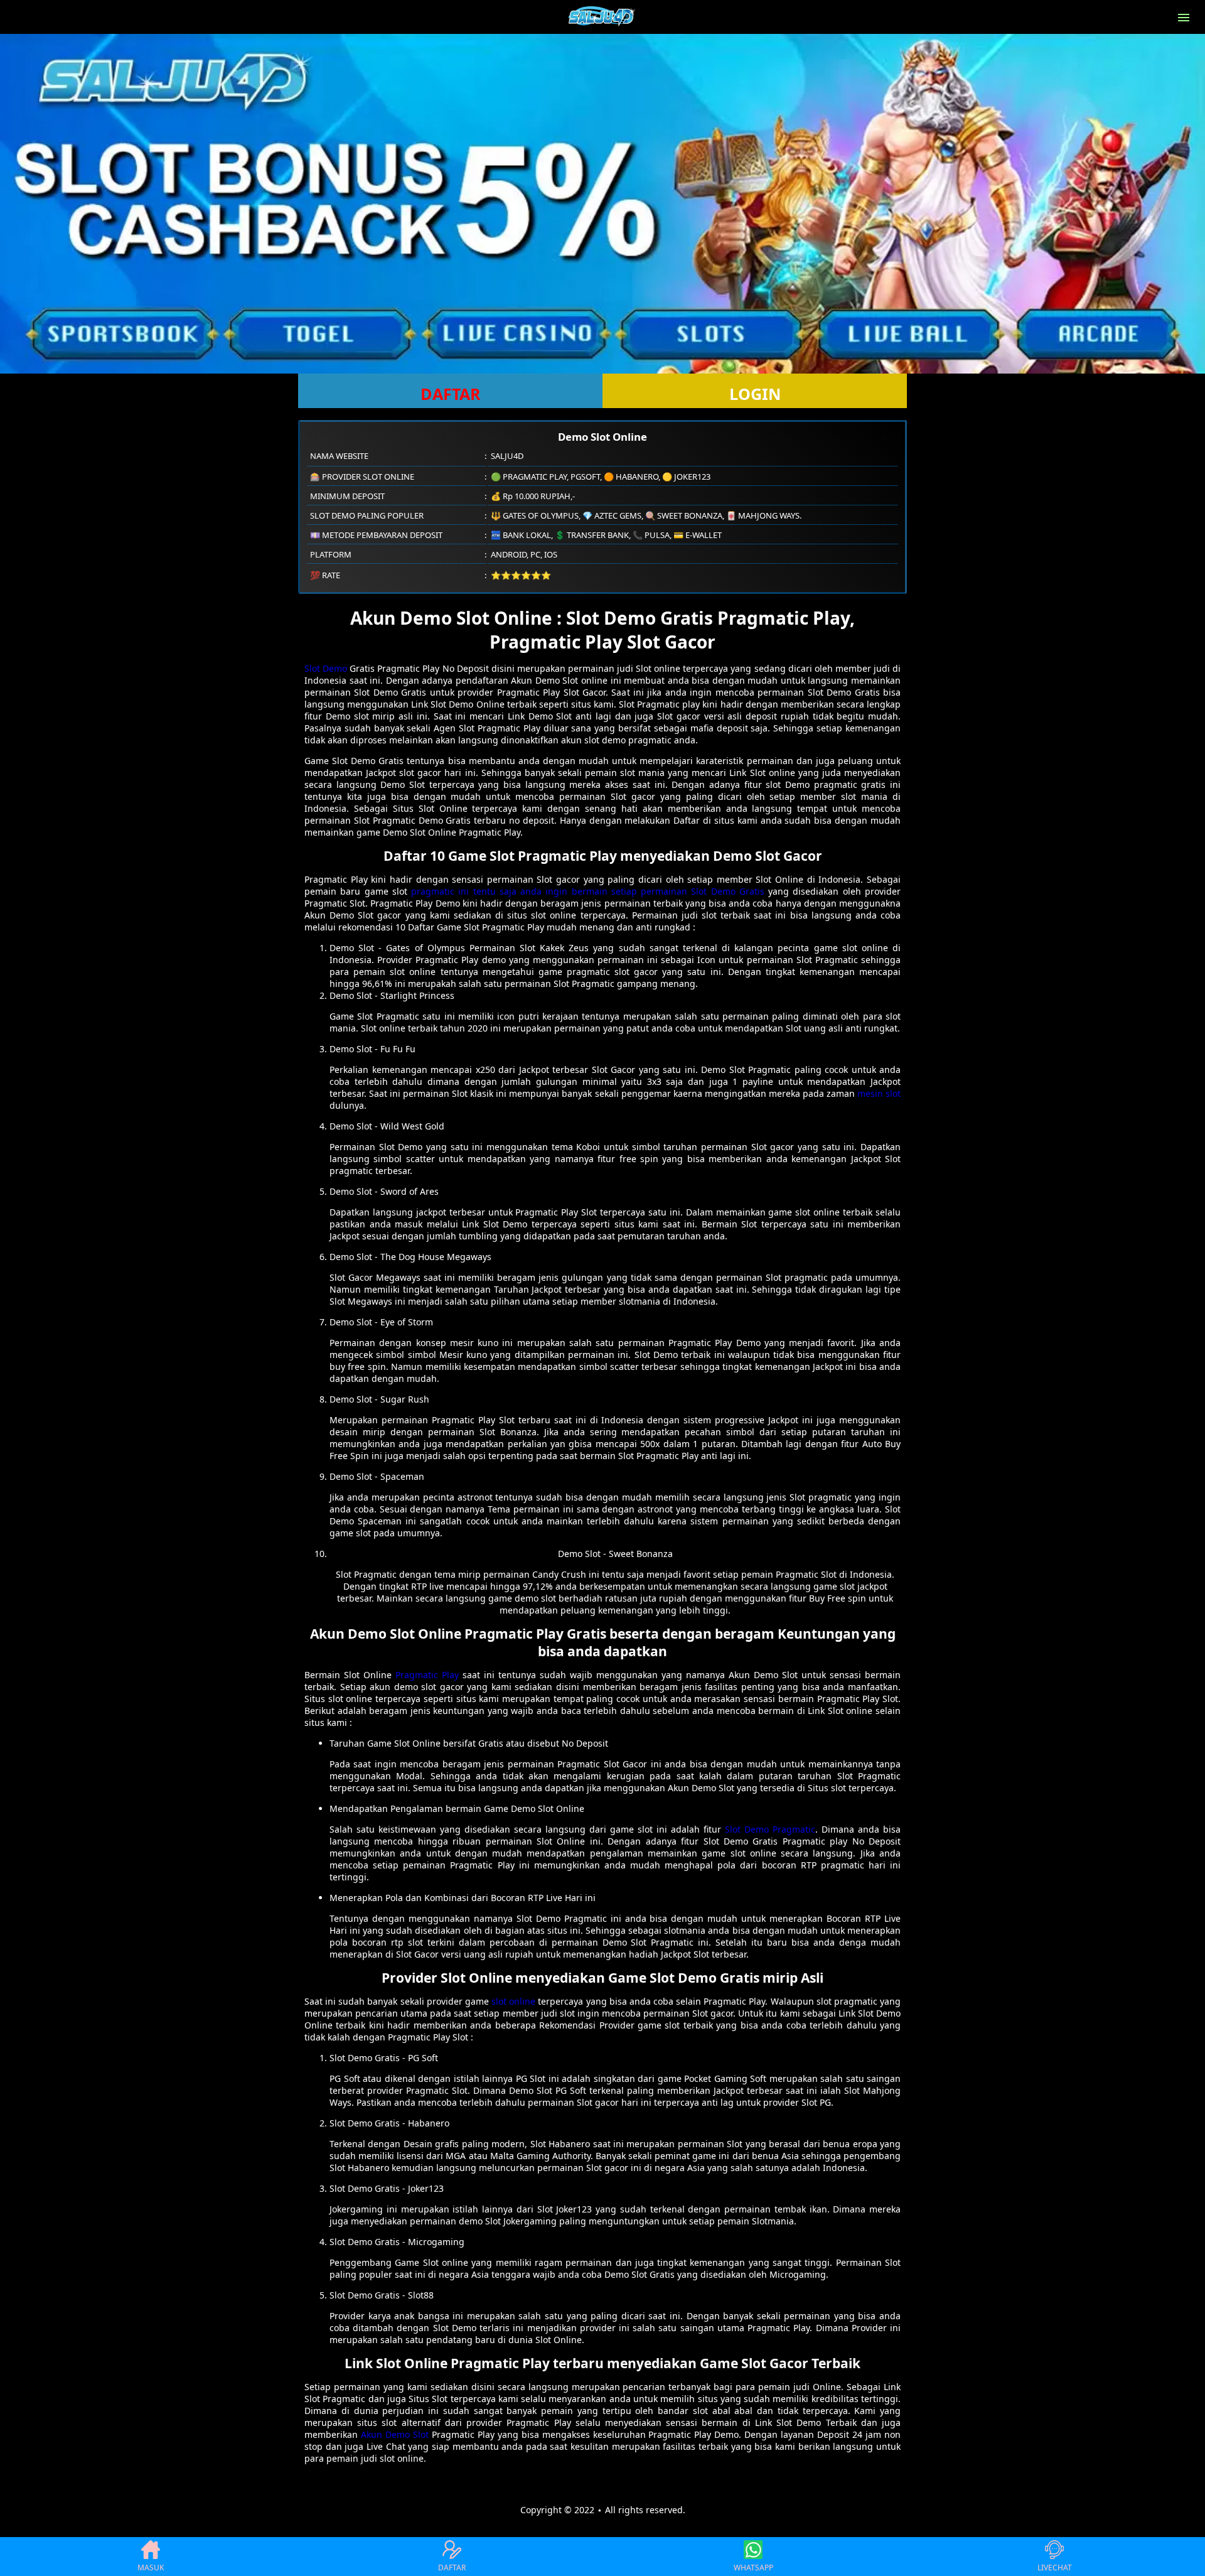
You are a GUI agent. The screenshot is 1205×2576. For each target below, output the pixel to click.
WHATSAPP (753, 2568)
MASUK (151, 2568)
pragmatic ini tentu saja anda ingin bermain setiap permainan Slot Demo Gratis (588, 891)
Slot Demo (326, 668)
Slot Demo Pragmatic (770, 1829)
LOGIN (755, 394)
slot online (513, 2001)
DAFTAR (451, 394)
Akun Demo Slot (395, 2434)
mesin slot (879, 1093)
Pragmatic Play (427, 1675)
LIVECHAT (1055, 2568)
